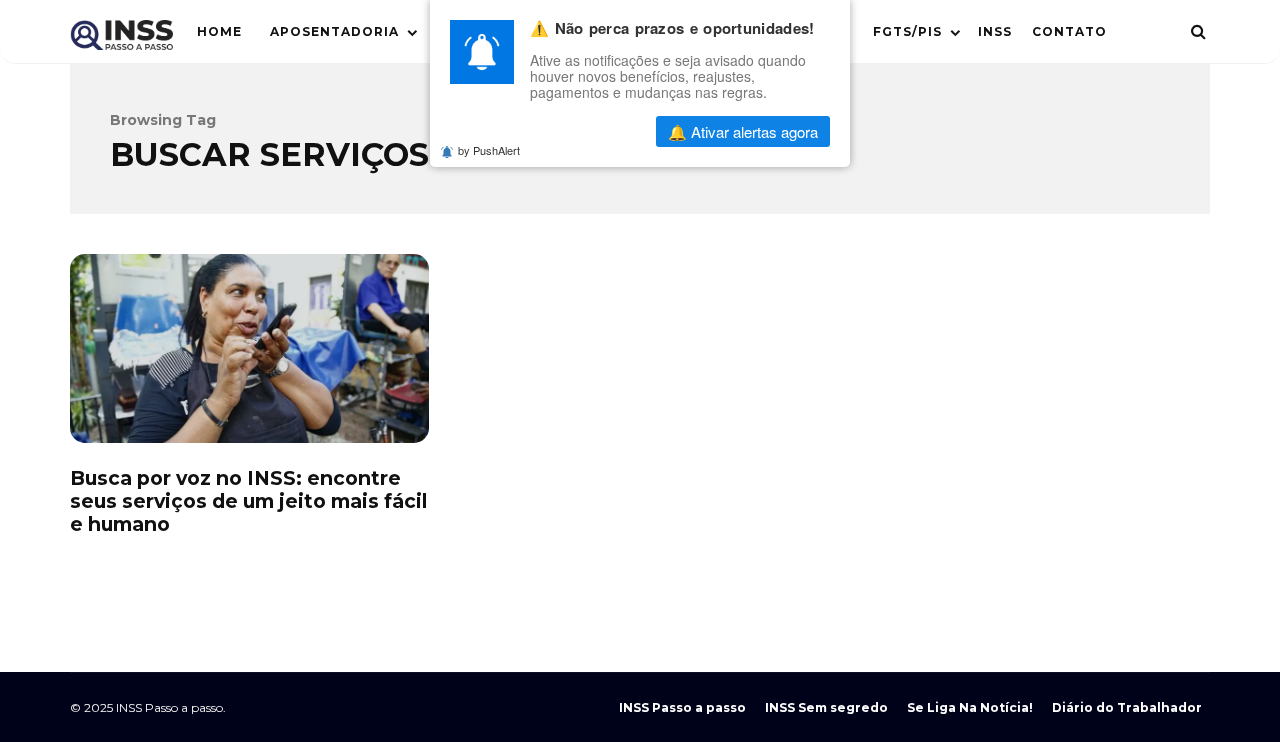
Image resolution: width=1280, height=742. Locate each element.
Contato (1069, 31)
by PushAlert (489, 150)
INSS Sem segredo (826, 707)
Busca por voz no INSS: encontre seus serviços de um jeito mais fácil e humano (249, 348)
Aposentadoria (334, 31)
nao (590, 131)
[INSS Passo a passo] (121, 39)
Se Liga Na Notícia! (970, 707)
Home (219, 31)
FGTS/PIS (907, 31)
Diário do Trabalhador (1127, 707)
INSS (995, 31)
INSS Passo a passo (682, 707)
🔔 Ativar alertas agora (743, 131)
